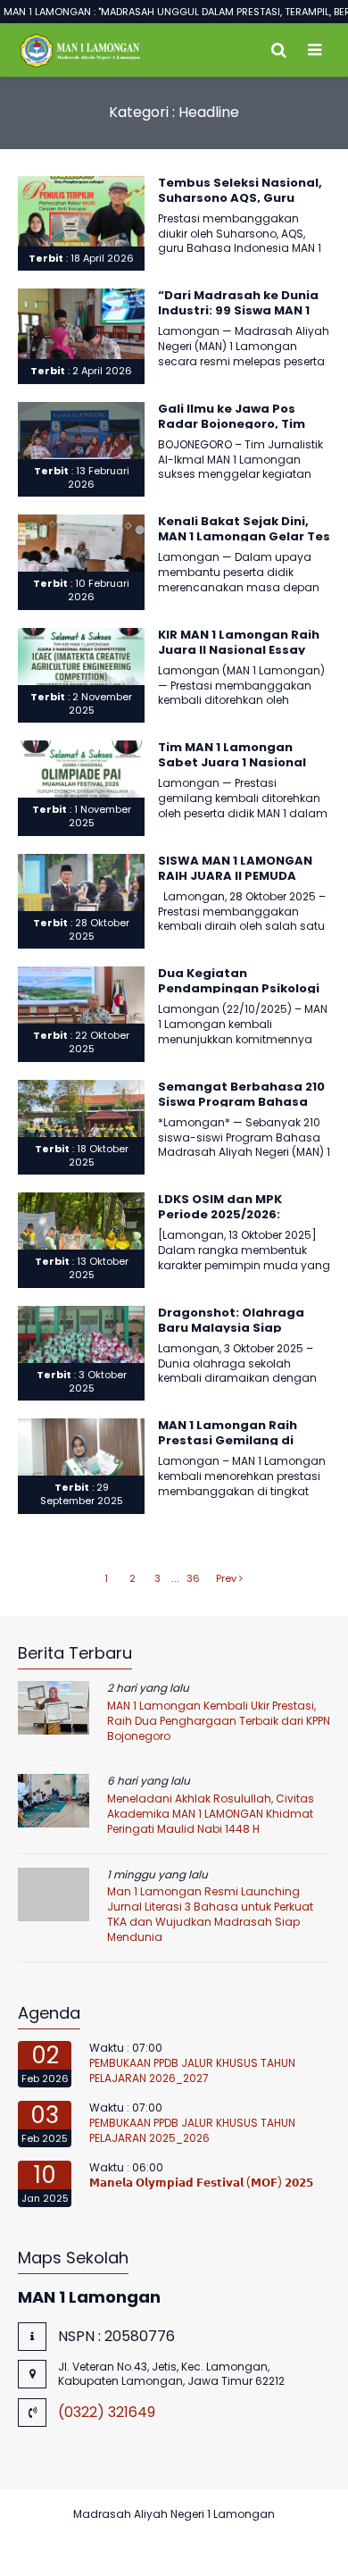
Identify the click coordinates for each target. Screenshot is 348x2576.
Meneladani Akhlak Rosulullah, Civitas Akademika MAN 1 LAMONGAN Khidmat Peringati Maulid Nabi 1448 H (211, 1814)
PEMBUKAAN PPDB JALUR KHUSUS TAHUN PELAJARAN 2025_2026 (192, 2130)
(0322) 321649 (107, 2412)
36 (193, 1578)
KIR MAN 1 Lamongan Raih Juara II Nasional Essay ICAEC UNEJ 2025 (239, 650)
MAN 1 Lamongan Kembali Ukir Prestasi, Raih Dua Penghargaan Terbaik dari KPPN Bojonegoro (219, 1721)
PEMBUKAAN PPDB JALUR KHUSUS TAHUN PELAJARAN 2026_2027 (192, 2070)
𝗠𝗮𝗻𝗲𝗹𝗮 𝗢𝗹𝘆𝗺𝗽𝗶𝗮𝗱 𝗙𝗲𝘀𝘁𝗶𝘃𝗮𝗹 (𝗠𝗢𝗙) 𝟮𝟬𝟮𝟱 (201, 2183)
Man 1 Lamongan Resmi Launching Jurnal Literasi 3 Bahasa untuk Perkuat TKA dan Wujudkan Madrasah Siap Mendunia (210, 1914)
